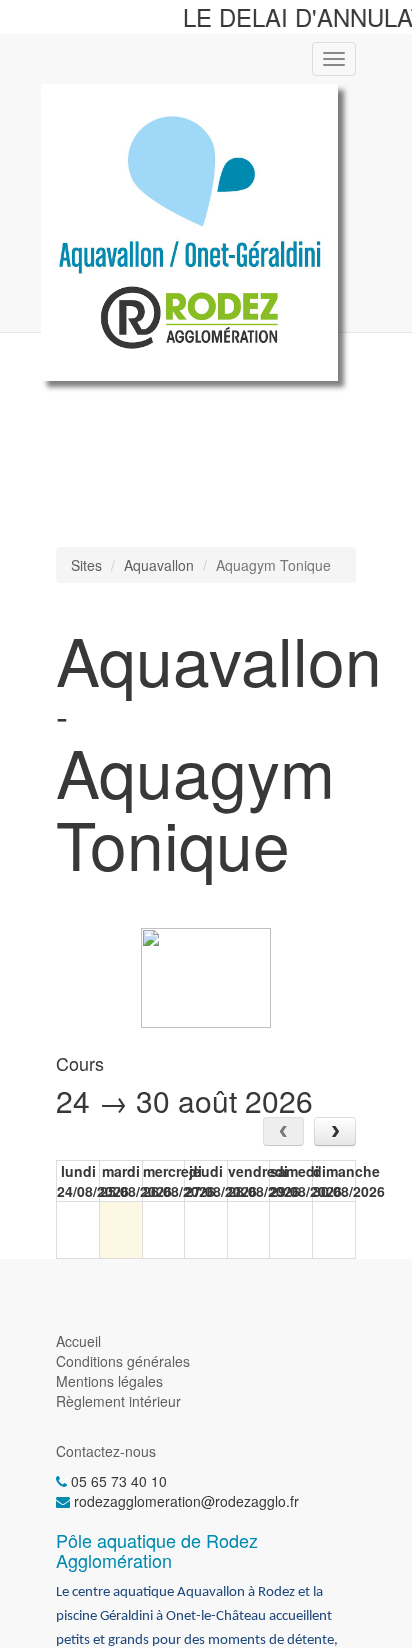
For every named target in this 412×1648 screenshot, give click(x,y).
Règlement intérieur (118, 1401)
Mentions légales (109, 1381)
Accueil (78, 1341)
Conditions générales (123, 1361)
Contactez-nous (106, 1451)
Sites (86, 565)
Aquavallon (159, 565)
